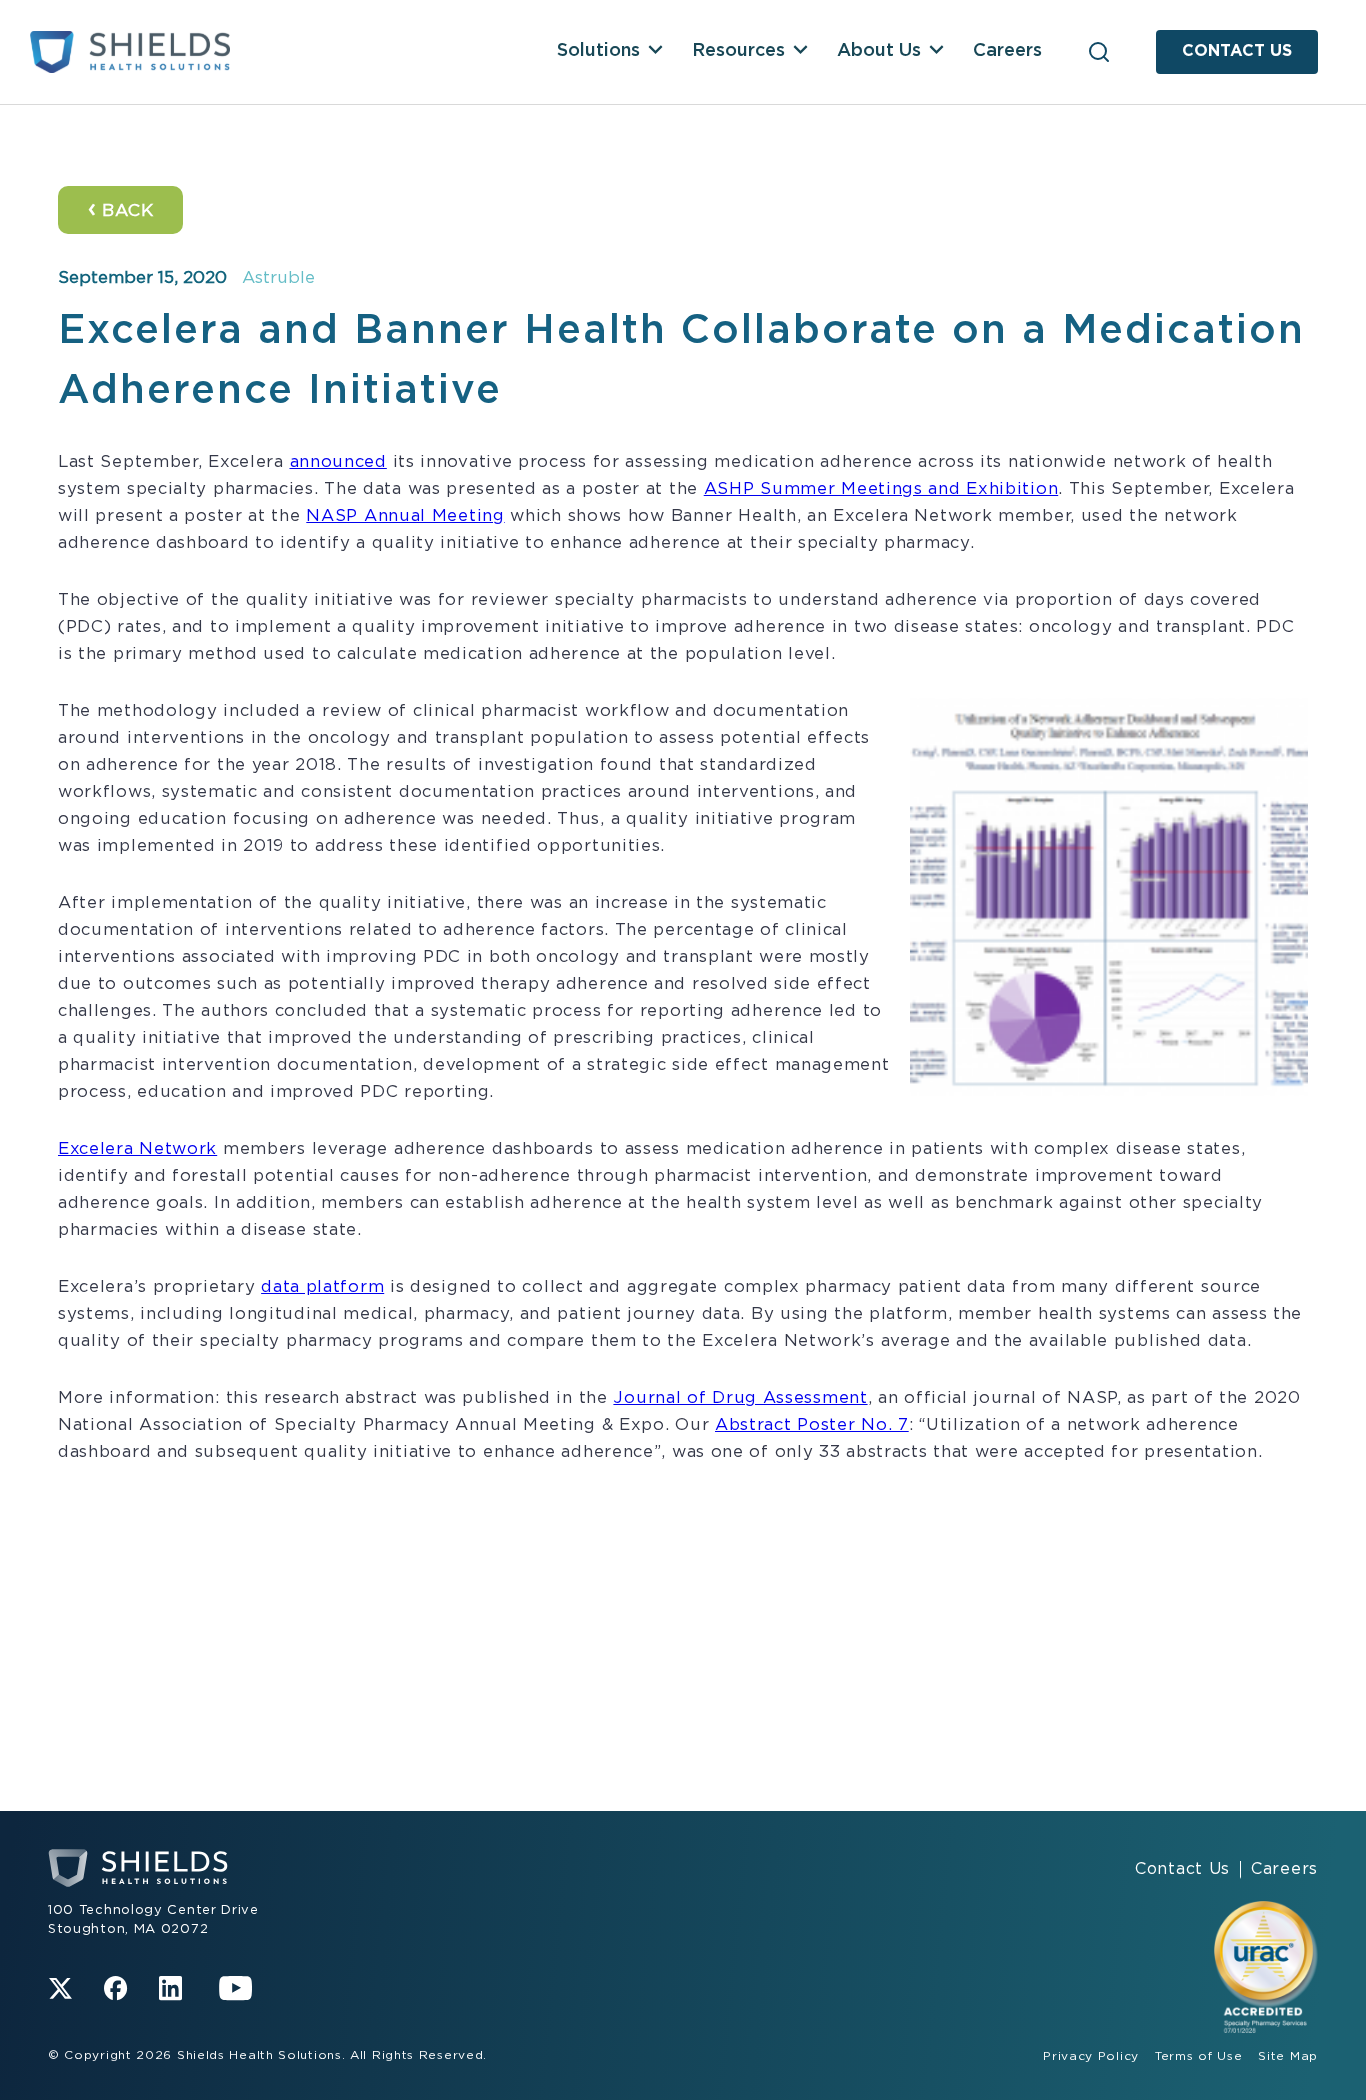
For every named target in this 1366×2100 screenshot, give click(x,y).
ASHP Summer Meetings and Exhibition (881, 489)
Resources (738, 51)
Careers (1007, 51)
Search (1099, 52)
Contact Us (1237, 51)
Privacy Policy (1091, 2056)
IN (170, 1988)
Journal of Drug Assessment (740, 1398)
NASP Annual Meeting (405, 516)
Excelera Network (137, 1149)
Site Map (1288, 2056)
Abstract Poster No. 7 (812, 1425)
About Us (879, 51)
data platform (322, 1287)
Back (120, 209)
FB (115, 1988)
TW (60, 1988)
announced (338, 462)
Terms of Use (1198, 2056)
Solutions (598, 51)
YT (236, 1988)
